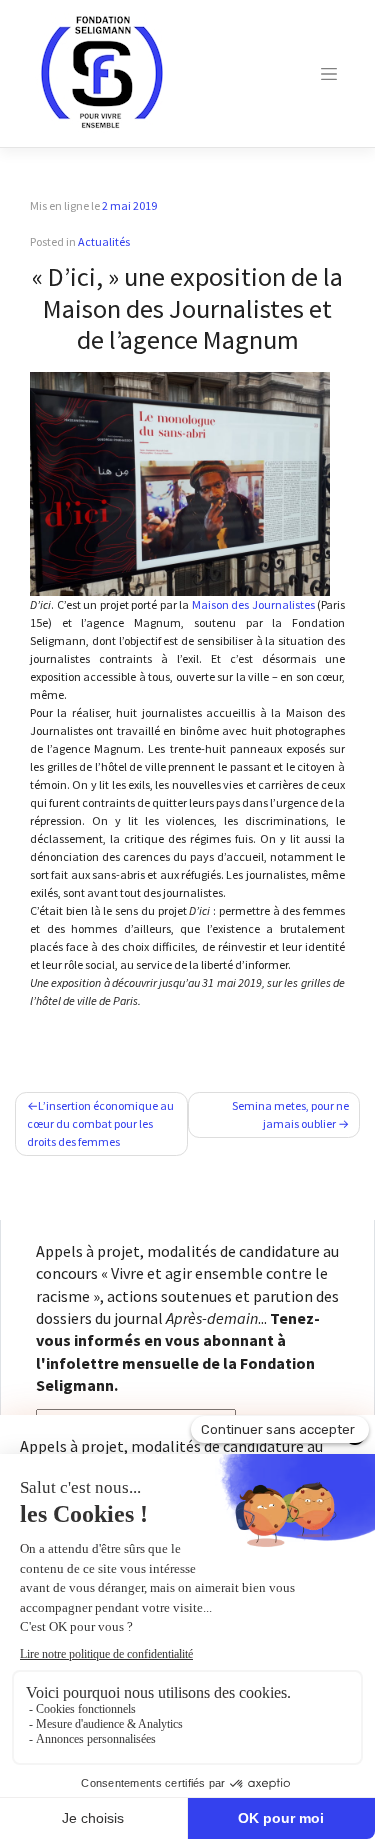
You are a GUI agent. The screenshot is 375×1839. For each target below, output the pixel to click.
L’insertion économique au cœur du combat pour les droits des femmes (100, 1123)
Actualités (104, 241)
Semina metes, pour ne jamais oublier (290, 1114)
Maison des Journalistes (253, 604)
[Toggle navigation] (329, 74)
